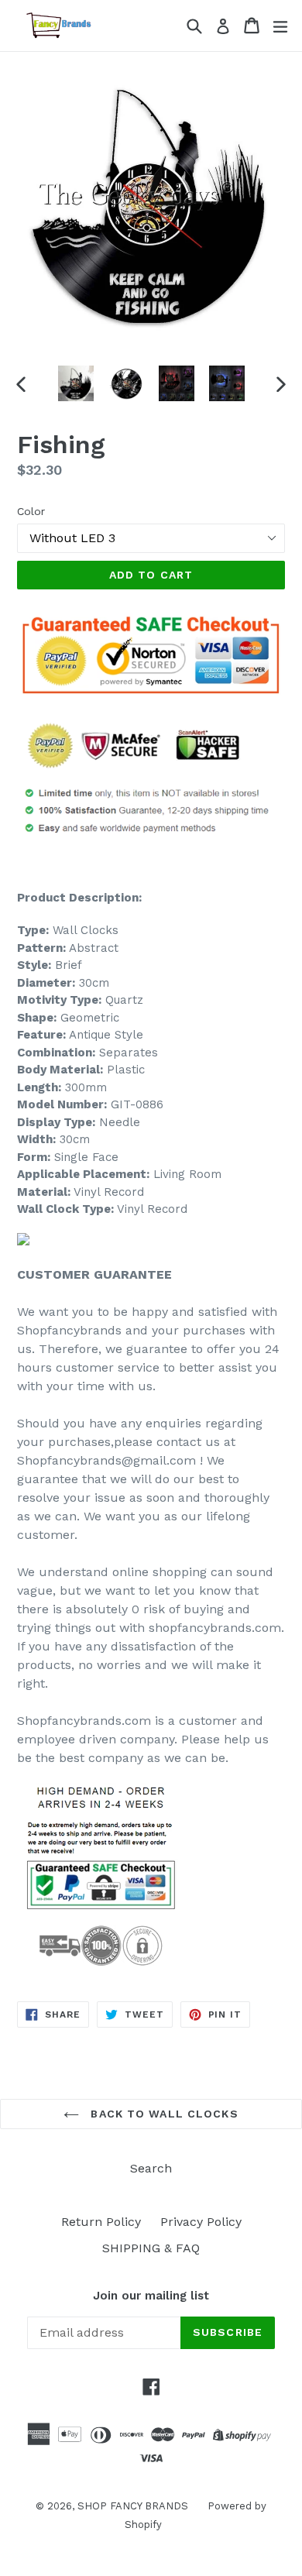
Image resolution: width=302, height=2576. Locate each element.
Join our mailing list (151, 2296)
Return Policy (101, 2222)
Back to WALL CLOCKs (162, 2114)
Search (151, 2168)
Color (31, 511)
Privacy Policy (201, 2222)
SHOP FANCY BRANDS (133, 2506)
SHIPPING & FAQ (151, 2248)
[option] (75, 383)
